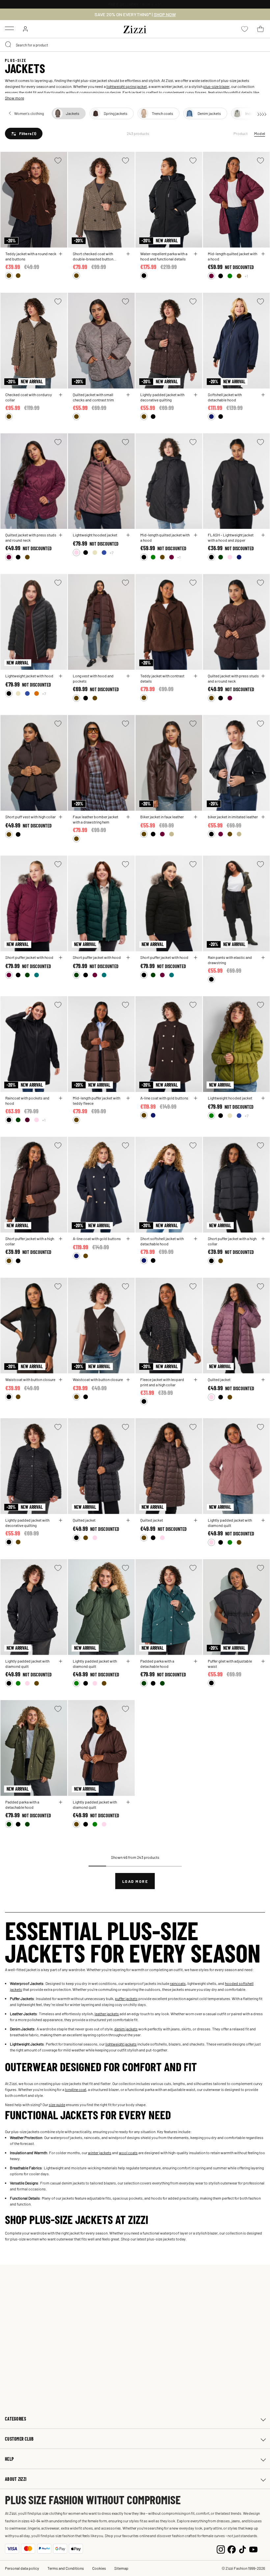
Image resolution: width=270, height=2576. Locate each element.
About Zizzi (16, 2479)
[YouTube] (253, 2549)
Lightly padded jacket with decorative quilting (162, 397)
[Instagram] (221, 2549)
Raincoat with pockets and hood (27, 1100)
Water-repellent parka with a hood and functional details (164, 256)
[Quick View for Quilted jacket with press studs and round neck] (61, 535)
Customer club (19, 2439)
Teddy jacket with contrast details (162, 678)
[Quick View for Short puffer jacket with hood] (61, 958)
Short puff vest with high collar (30, 817)
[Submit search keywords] (9, 45)
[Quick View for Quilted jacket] (263, 1380)
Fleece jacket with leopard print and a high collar (162, 1382)
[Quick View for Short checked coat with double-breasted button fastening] (128, 254)
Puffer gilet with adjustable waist (230, 1664)
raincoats (178, 1983)
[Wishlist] (58, 161)
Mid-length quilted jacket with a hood (232, 256)
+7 (112, 553)
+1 (246, 276)
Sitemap (121, 2568)
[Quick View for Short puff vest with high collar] (61, 817)
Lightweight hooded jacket (95, 535)
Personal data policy (22, 2568)
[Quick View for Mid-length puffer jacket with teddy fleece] (128, 1098)
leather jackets (107, 2014)
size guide (57, 2104)
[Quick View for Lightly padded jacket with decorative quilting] (196, 395)
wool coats (128, 2153)
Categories (15, 2419)
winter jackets (100, 2153)
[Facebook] (232, 2549)
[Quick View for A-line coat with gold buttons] (196, 1098)
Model (260, 133)
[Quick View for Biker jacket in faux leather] (196, 817)
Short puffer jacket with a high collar (30, 1241)
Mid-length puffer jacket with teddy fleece (96, 1100)
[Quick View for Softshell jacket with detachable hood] (263, 395)
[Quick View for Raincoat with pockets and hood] (61, 1098)
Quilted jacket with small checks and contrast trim (93, 397)
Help (9, 2459)
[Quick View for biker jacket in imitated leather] (263, 817)
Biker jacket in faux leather (162, 817)
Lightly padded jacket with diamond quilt (230, 1523)
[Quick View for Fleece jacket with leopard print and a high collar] (196, 1380)
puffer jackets (126, 1998)
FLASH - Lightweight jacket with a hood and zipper (231, 537)
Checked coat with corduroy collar (29, 397)
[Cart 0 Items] (260, 29)
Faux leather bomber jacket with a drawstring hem (95, 819)
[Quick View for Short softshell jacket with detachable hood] (196, 1239)
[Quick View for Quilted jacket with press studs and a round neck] (263, 676)
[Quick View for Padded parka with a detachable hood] (196, 1661)
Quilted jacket (219, 1379)
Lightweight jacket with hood (29, 676)
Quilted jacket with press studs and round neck (31, 537)
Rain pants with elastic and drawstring (230, 960)
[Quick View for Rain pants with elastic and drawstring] (263, 958)
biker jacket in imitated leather (233, 817)
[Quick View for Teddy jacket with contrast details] (196, 676)
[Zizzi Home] (135, 28)
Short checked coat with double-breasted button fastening (93, 256)
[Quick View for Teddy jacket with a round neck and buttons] (61, 254)
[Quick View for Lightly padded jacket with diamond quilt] (263, 1520)
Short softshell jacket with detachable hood (162, 1241)
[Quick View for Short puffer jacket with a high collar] (61, 1239)
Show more (14, 98)
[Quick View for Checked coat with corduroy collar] (61, 395)
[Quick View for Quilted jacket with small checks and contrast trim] (128, 395)
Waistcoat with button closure (30, 1379)
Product (241, 133)
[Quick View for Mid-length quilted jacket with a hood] (263, 254)
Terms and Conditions (66, 2568)
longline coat (76, 2089)
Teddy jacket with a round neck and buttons (31, 256)
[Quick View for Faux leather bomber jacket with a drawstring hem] (128, 817)
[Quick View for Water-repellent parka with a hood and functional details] (196, 254)
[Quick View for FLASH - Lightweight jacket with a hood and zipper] (263, 535)
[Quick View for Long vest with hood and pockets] (128, 676)
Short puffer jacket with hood (29, 957)
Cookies (99, 2568)
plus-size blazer (216, 86)
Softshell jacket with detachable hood (225, 397)
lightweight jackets (121, 2044)
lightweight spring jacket (127, 86)
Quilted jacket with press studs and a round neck (233, 678)
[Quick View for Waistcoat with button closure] (61, 1380)
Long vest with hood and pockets (93, 678)
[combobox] (135, 45)
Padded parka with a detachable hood (157, 1664)
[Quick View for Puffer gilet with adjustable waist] (263, 1661)
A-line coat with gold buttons (164, 1098)
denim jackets (126, 2029)
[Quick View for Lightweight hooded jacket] (128, 535)
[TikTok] (243, 2549)
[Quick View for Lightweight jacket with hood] (61, 676)
